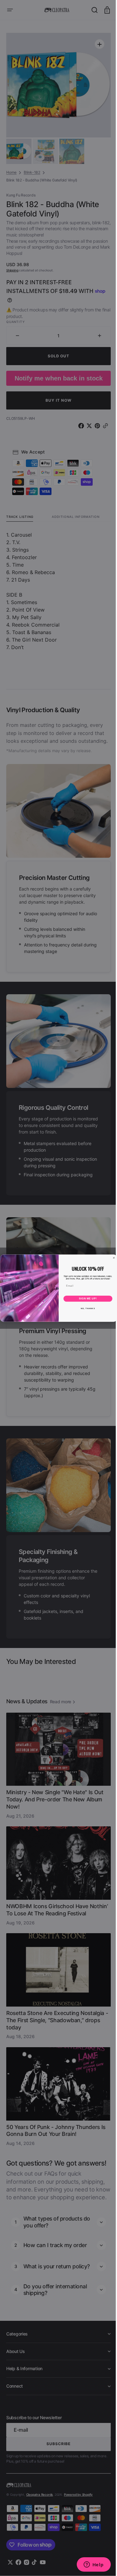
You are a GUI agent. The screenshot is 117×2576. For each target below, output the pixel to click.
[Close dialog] (111, 1258)
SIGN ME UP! (85, 1298)
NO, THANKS (85, 1308)
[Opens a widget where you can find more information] (89, 2565)
